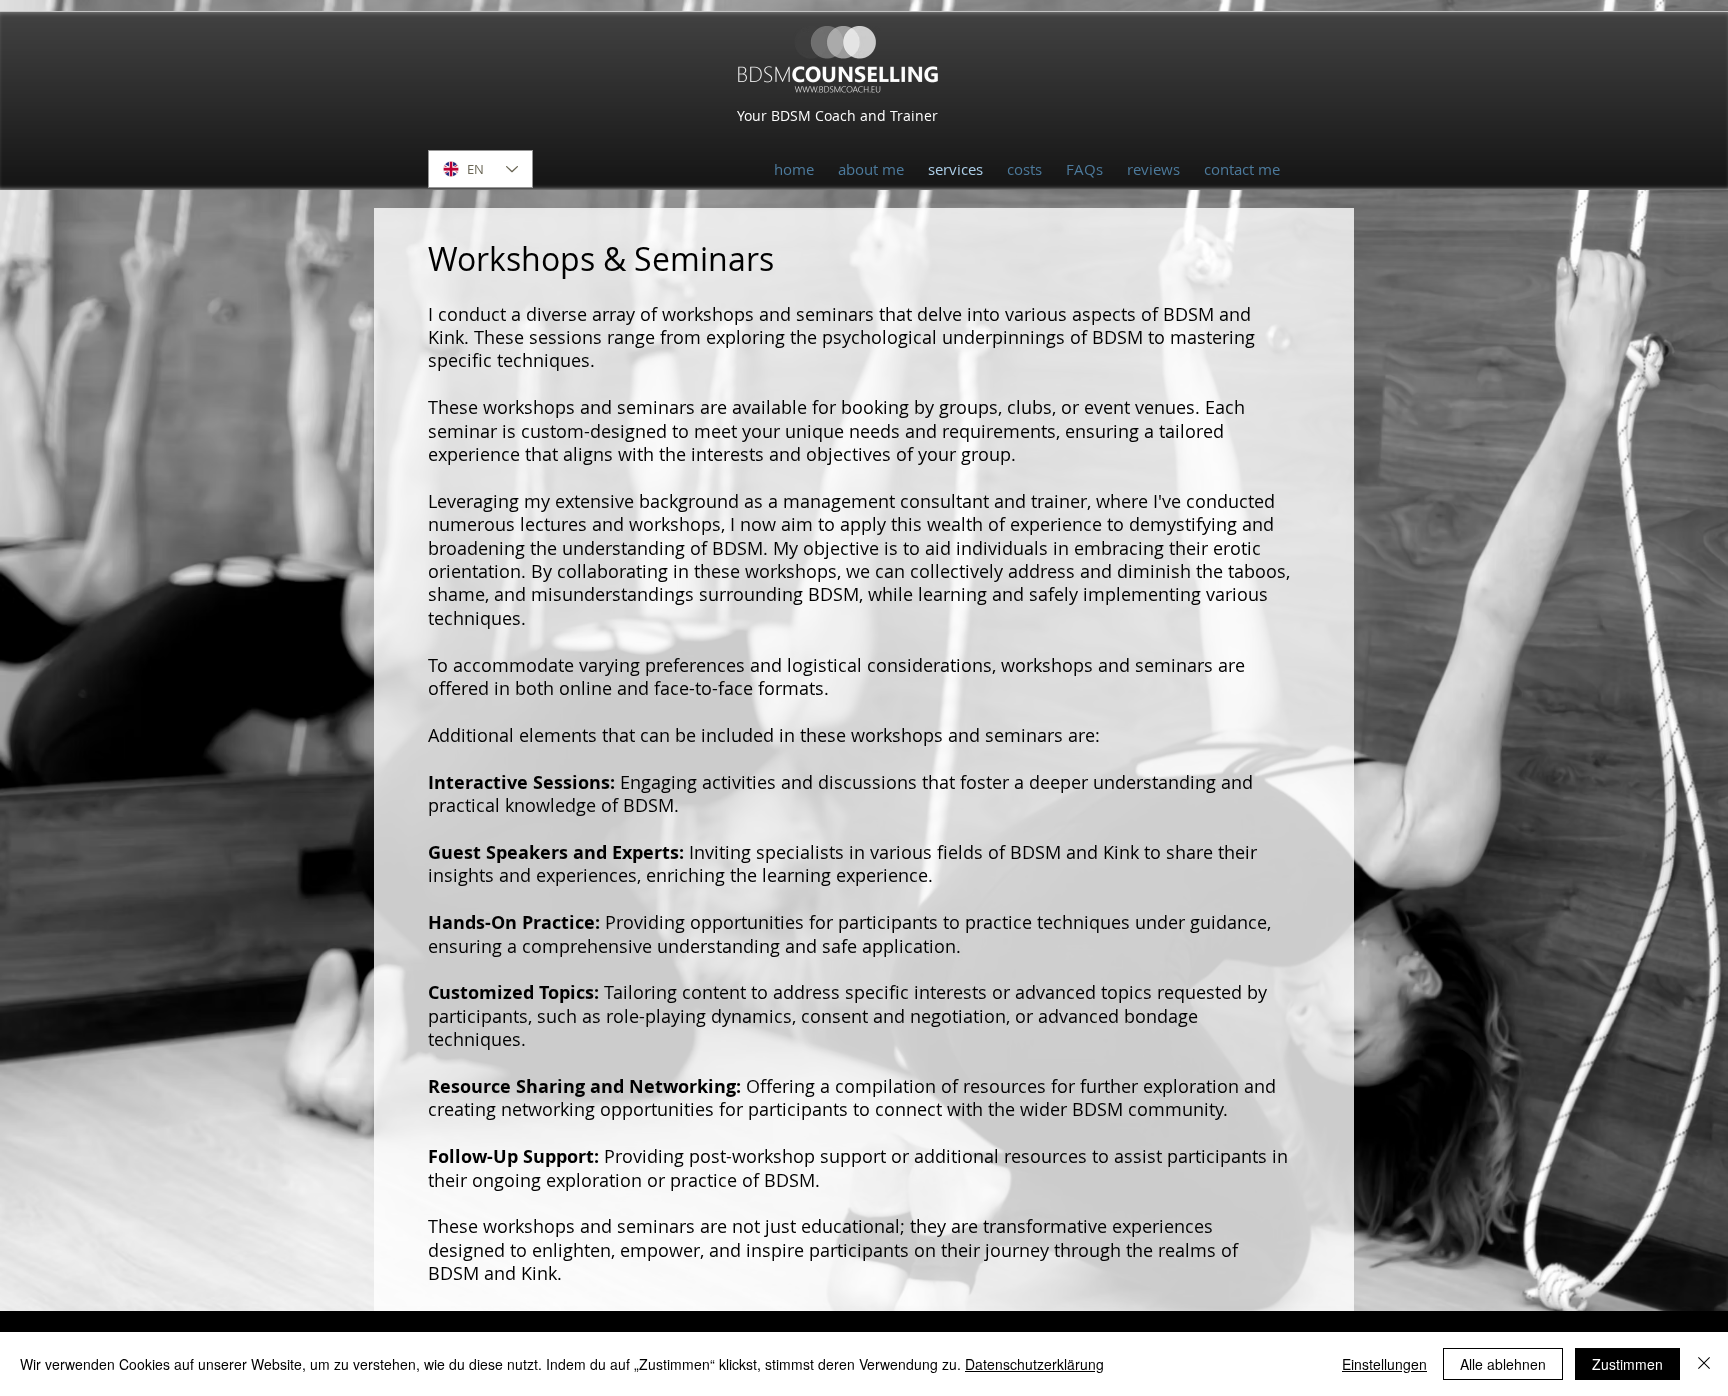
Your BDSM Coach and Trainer (837, 115)
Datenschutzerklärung (1034, 1364)
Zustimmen (1627, 1364)
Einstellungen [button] (1384, 1364)
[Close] (1704, 1364)
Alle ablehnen (1503, 1364)
